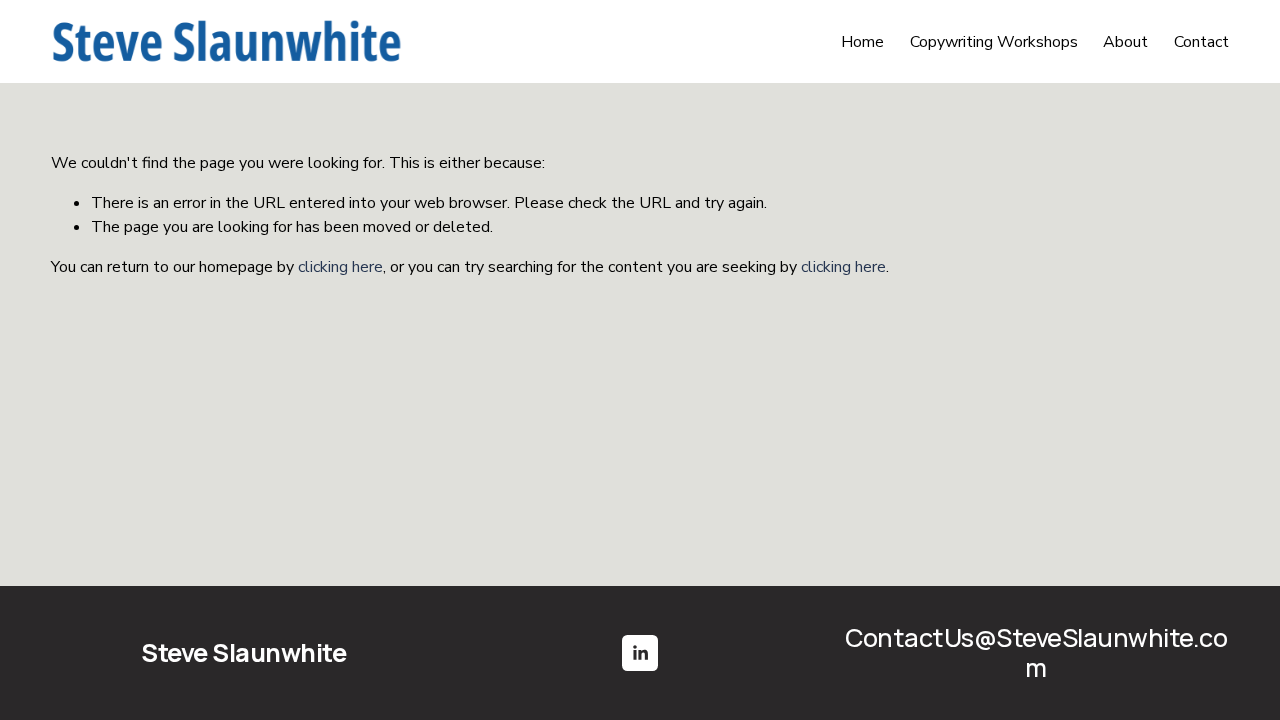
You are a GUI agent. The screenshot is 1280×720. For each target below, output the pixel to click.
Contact (1201, 42)
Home (862, 42)
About (1125, 42)
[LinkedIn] (640, 653)
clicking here (340, 267)
